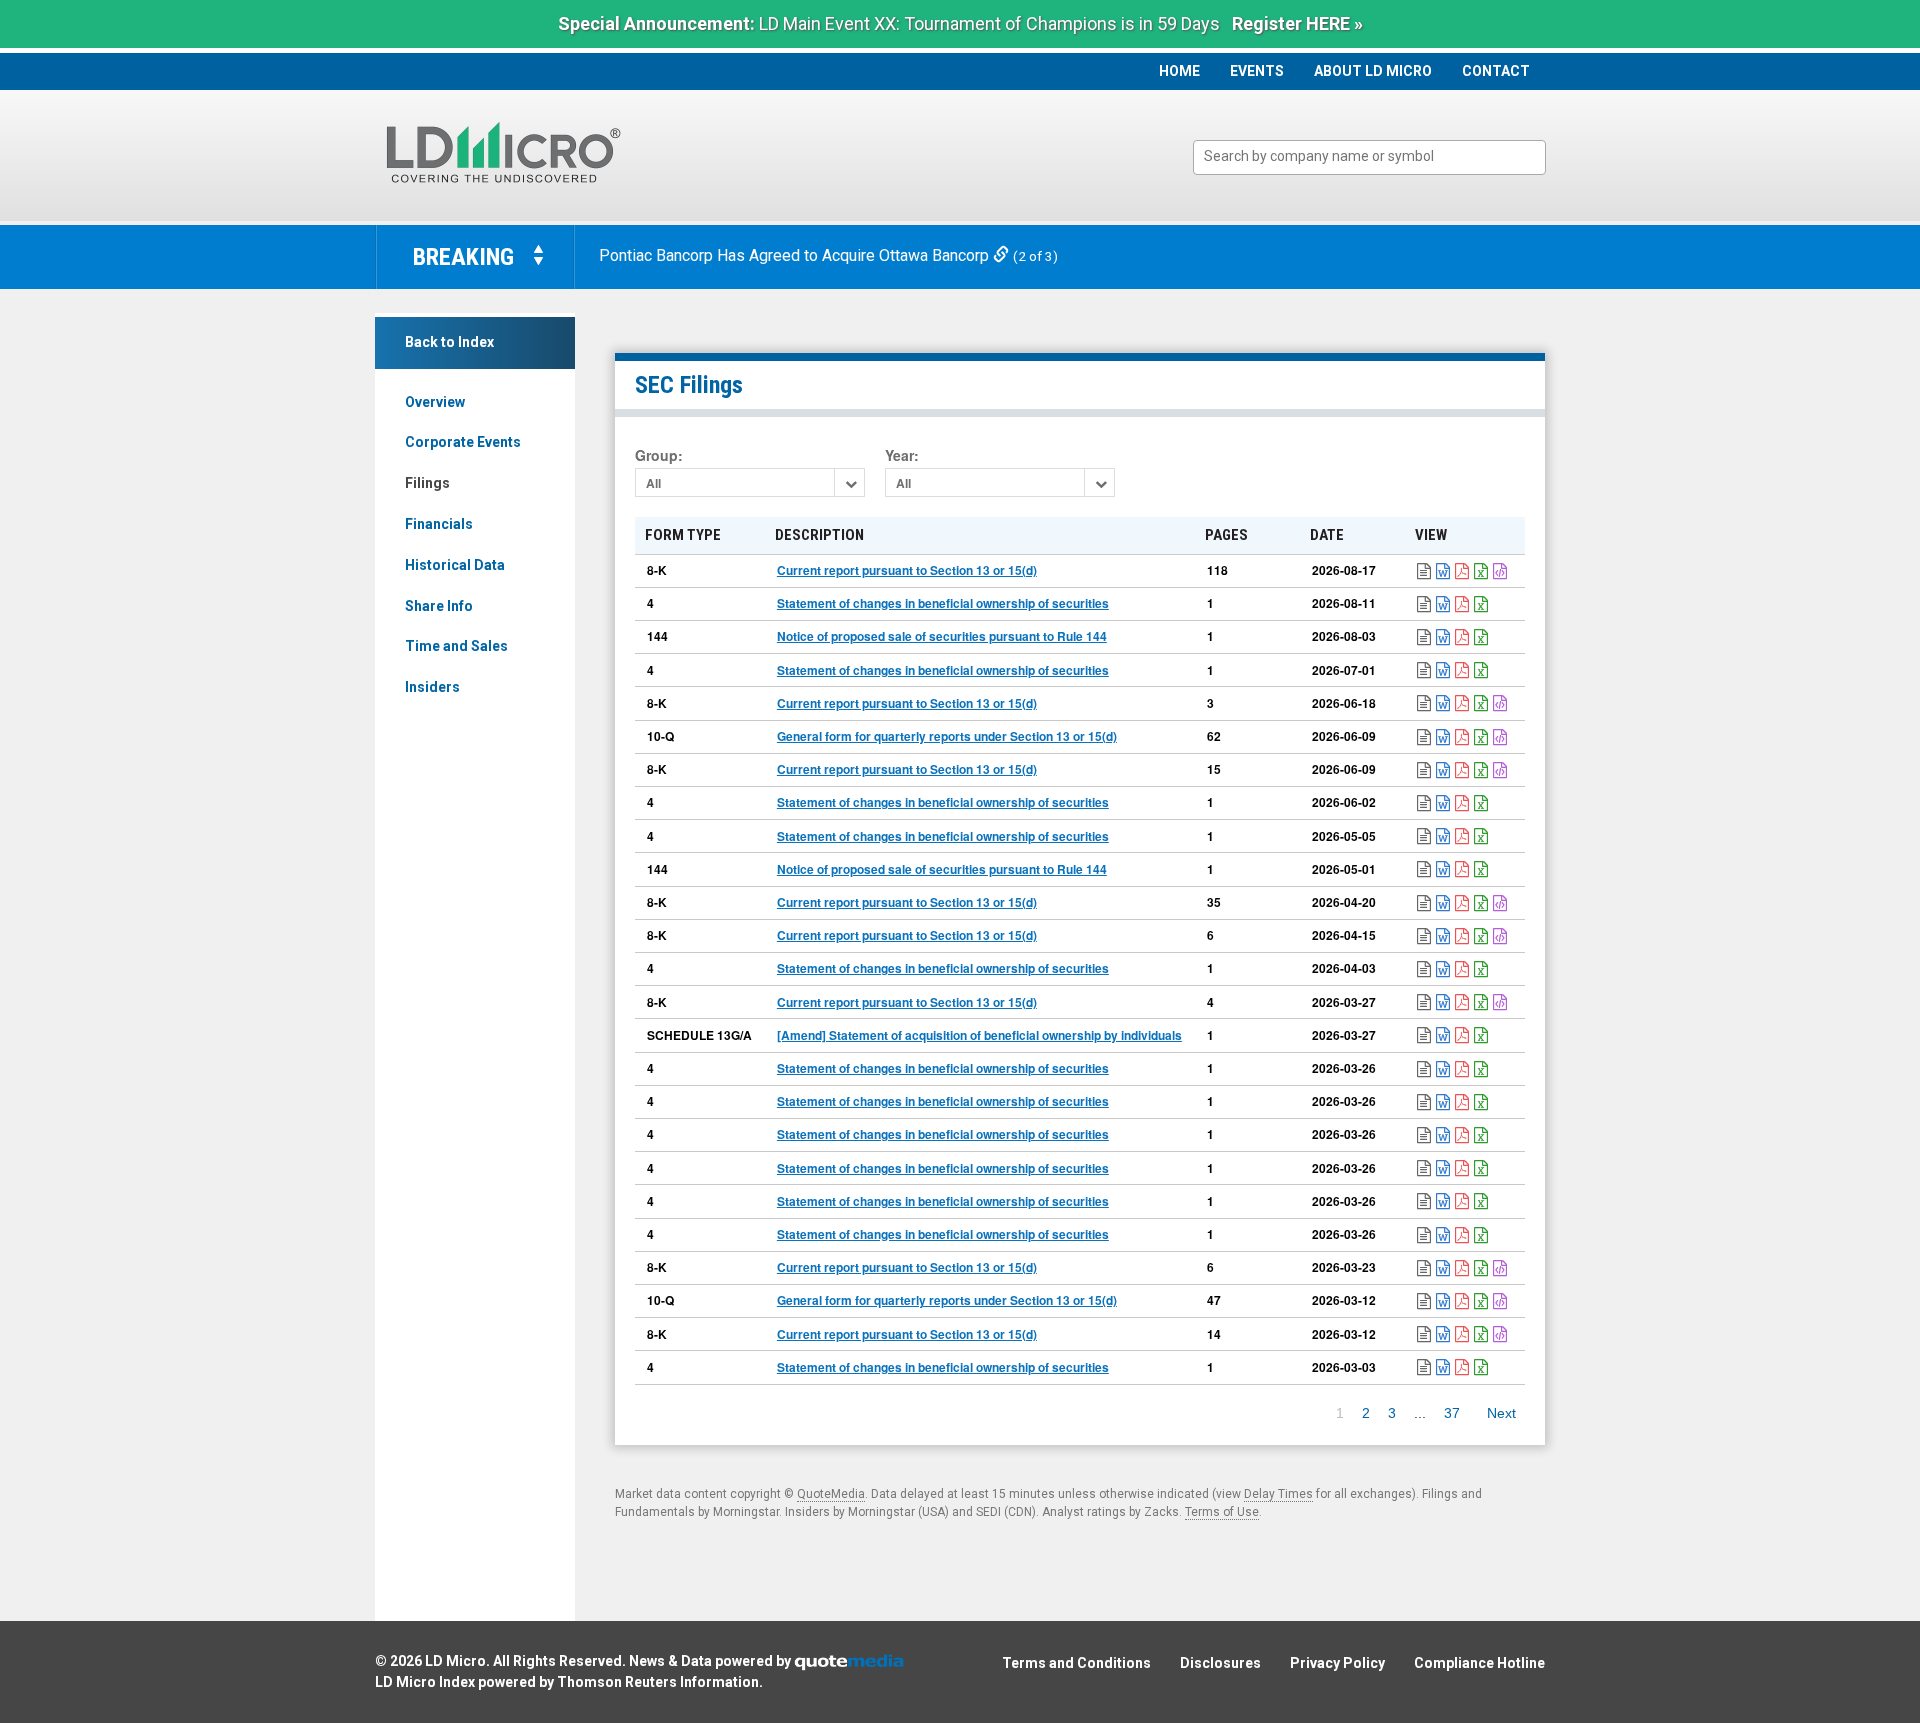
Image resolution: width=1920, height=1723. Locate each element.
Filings (427, 483)
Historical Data (455, 565)
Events (1257, 71)
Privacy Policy (1337, 1663)
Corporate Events (463, 442)
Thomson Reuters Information (658, 1682)
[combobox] (1369, 157)
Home (1179, 71)
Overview (435, 402)
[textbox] (1379, 156)
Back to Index (449, 342)
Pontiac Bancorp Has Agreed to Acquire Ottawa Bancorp (796, 255)
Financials (439, 524)
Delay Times (1278, 1494)
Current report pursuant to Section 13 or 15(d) (907, 570)
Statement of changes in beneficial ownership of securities (943, 603)
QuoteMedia (831, 1494)
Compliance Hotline (1479, 1663)
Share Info (439, 606)
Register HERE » (1297, 23)
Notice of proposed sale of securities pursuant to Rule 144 (942, 636)
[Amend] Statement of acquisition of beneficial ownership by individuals (979, 1035)
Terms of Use (1222, 1512)
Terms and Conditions (1076, 1663)
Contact (1496, 71)
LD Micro (455, 1661)
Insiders (432, 687)
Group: (659, 455)
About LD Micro (1373, 71)
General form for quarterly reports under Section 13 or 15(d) (947, 736)
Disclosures (1220, 1663)
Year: (902, 455)
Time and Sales (456, 646)
